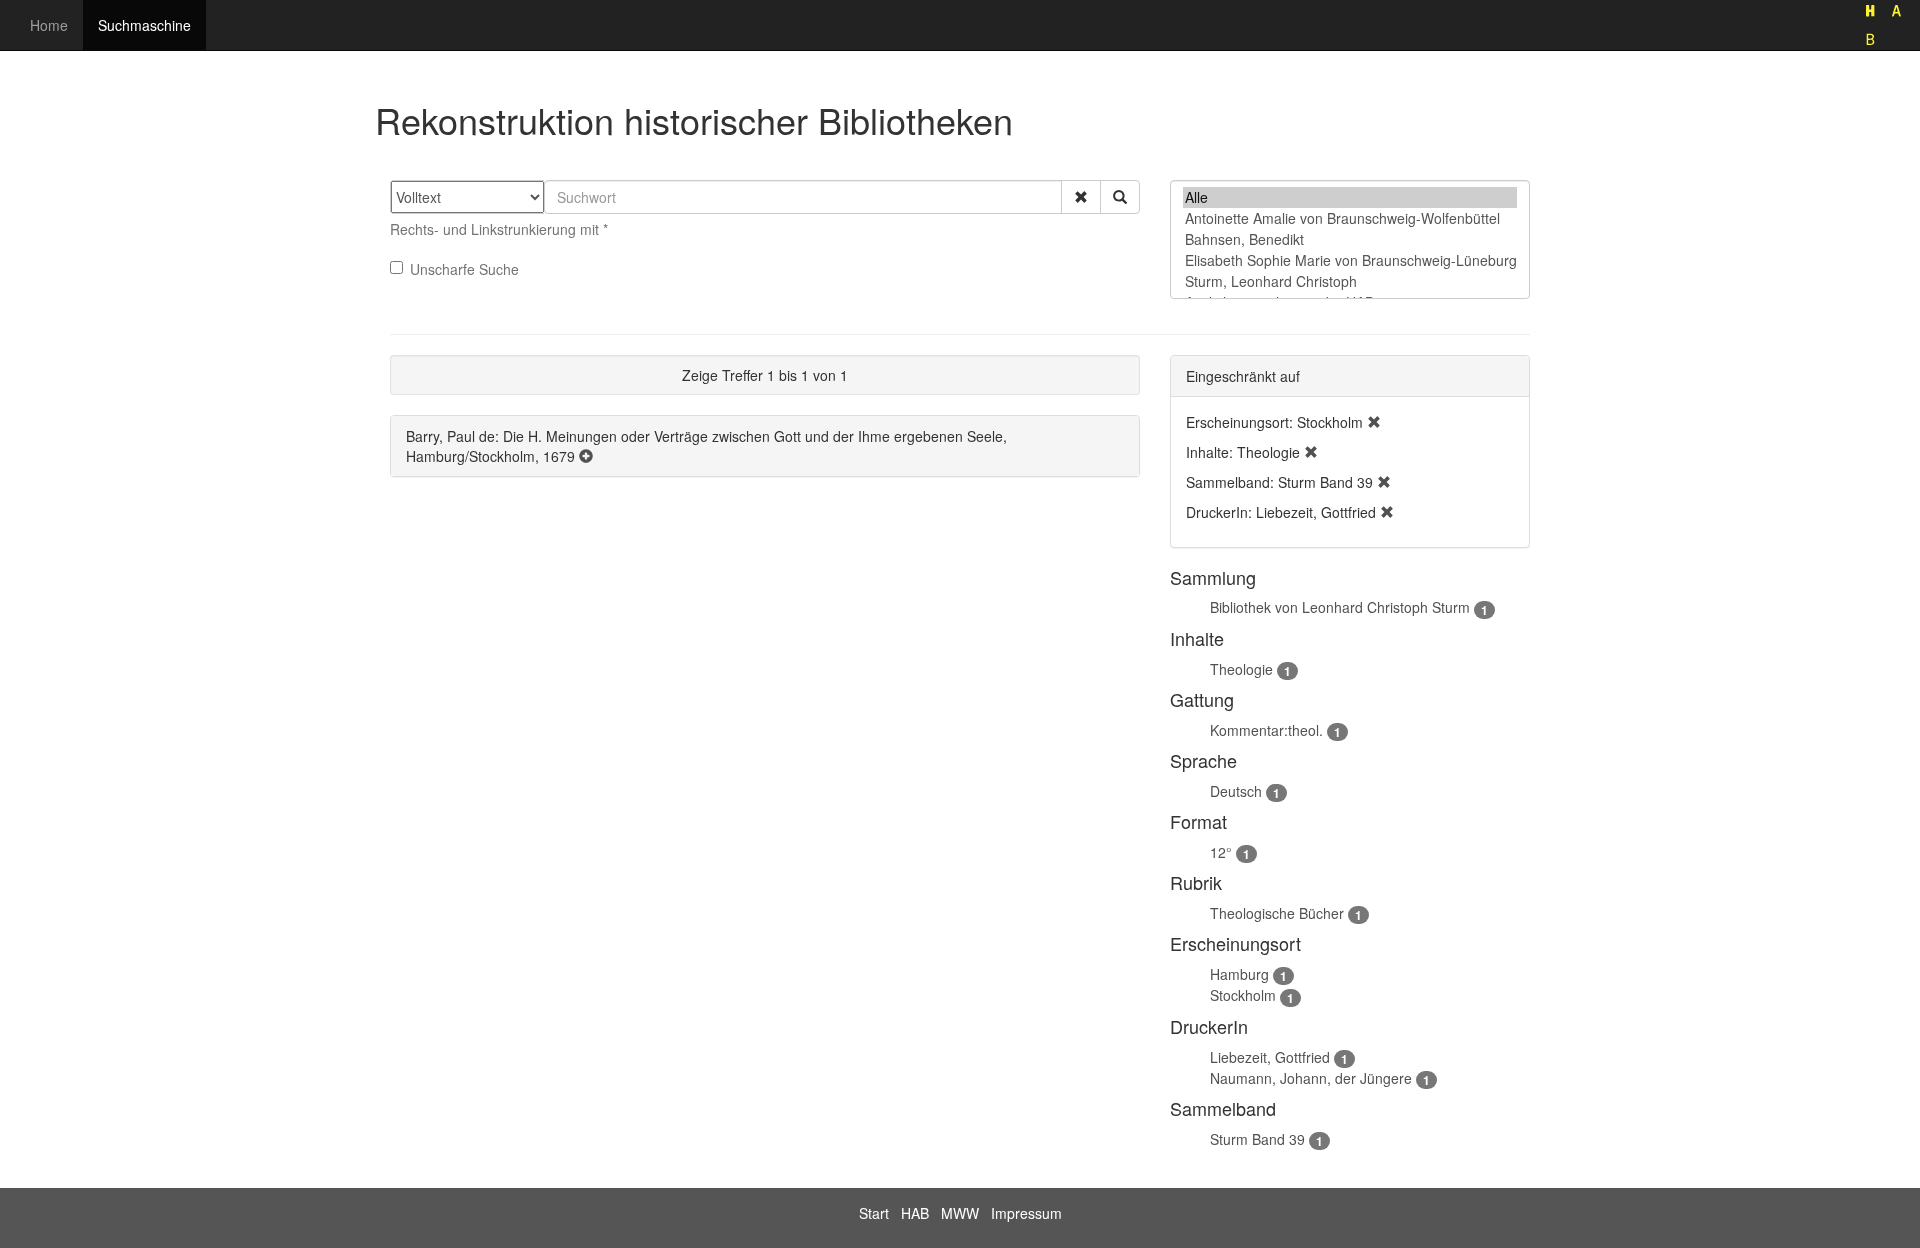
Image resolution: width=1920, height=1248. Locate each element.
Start (874, 1213)
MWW (960, 1213)
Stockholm (1243, 995)
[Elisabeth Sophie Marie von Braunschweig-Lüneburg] (1350, 260)
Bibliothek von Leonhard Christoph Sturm (1340, 607)
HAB (915, 1213)
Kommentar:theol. (1266, 730)
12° (1221, 852)
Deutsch (1236, 791)
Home (49, 25)
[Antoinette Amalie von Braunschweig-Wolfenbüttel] (1350, 218)
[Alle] (1350, 197)
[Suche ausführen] (1120, 197)
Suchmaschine (144, 25)
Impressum (1026, 1213)
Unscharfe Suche (464, 269)
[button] (1081, 197)
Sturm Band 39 (1257, 1139)
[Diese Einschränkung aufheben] (1374, 422)
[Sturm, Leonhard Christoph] (1350, 281)
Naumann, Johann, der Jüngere (1311, 1078)
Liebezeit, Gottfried (1270, 1057)
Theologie (1241, 669)
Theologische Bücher (1277, 913)
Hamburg (1239, 974)
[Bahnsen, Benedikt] (1350, 239)
